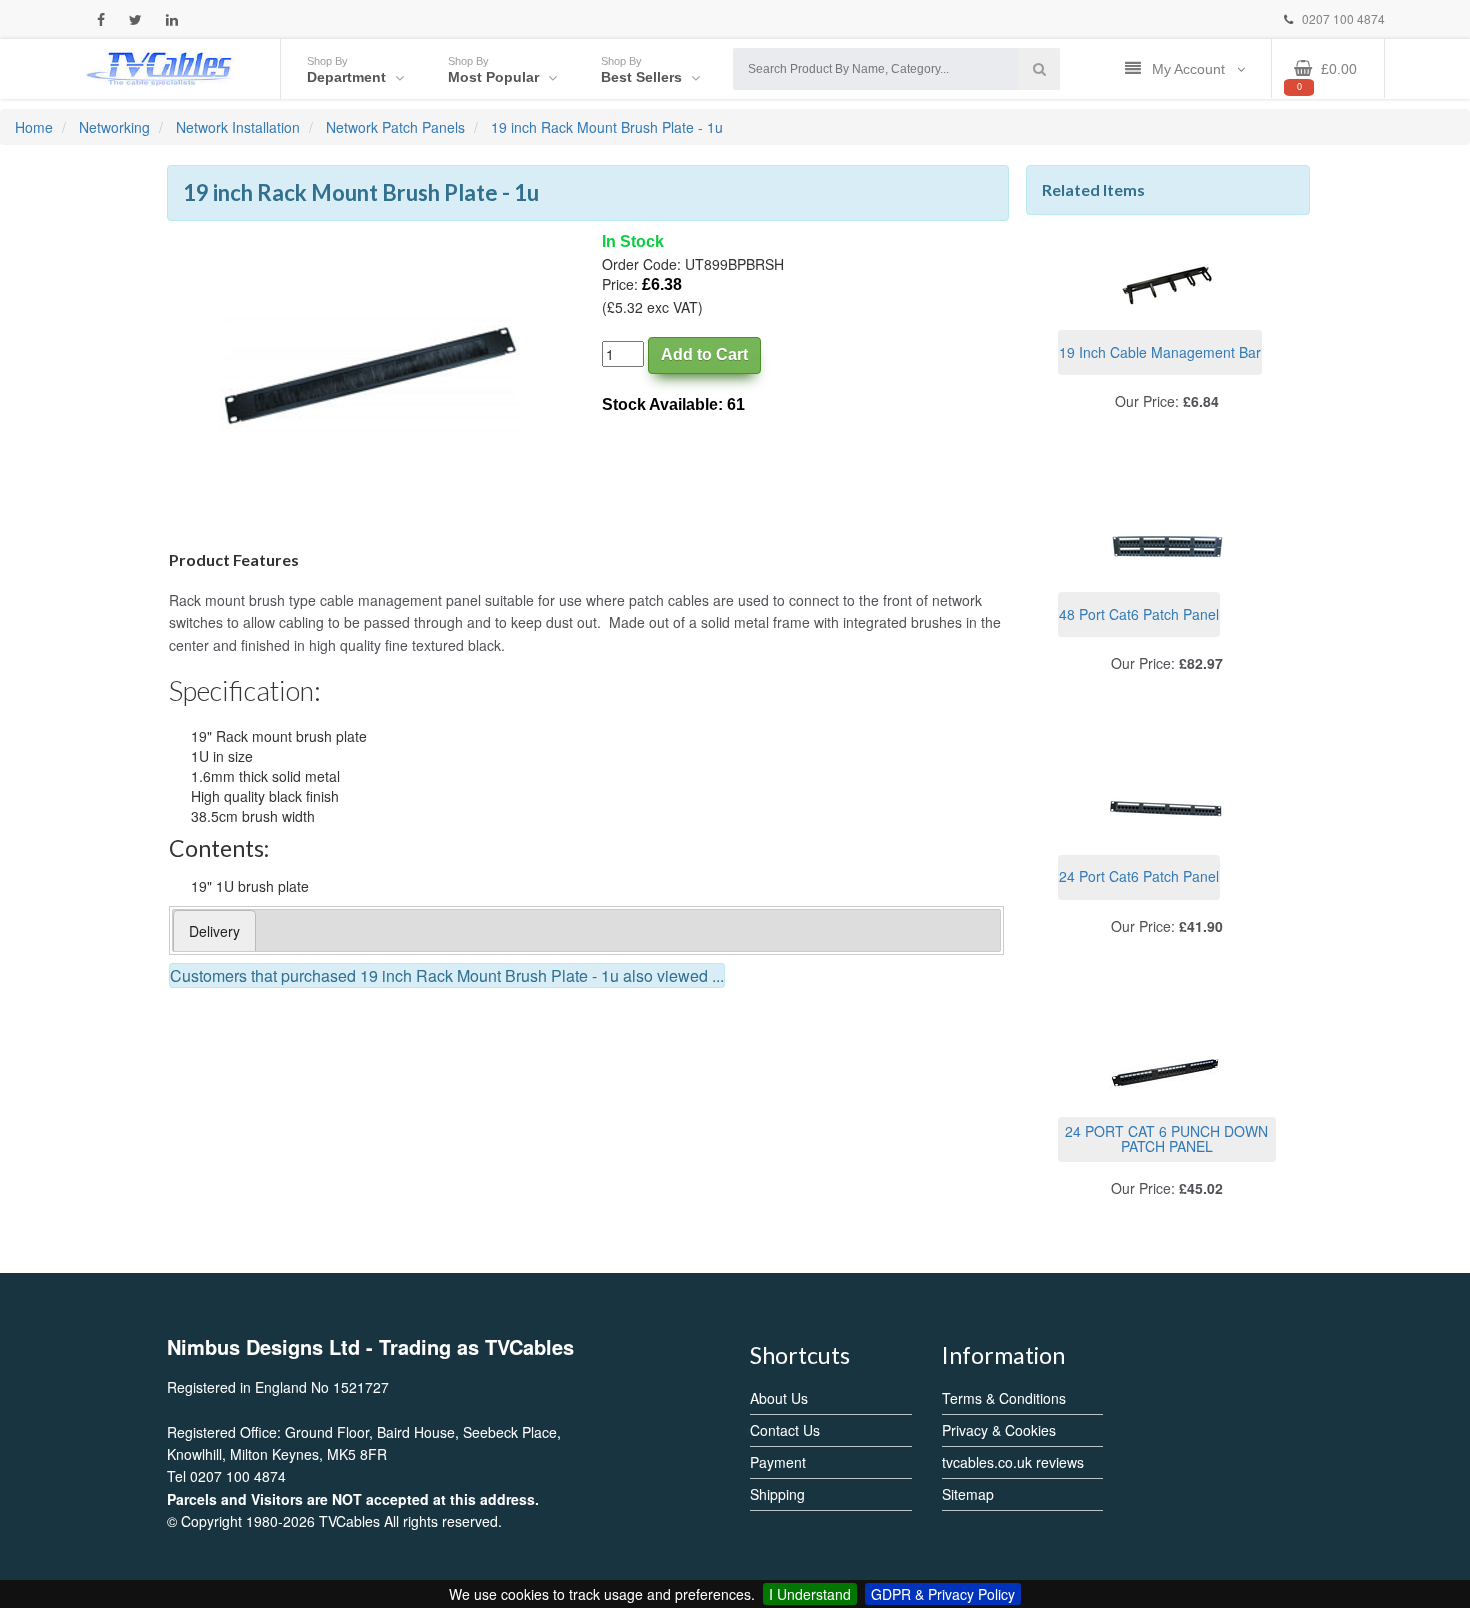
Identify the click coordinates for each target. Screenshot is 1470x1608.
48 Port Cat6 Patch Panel (1139, 614)
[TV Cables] (160, 67)
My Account (1190, 69)
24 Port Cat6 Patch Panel (1139, 876)
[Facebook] (101, 19)
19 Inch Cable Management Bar (1160, 352)
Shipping (777, 1494)
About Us (779, 1398)
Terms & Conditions (1004, 1398)
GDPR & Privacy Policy (943, 1594)
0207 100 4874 (1342, 18)
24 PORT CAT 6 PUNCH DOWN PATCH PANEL (1166, 1138)
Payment (778, 1462)
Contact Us (785, 1430)
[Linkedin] (172, 19)
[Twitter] (135, 19)
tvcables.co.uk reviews (1013, 1462)
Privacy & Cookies (999, 1430)
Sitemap (968, 1494)
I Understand (810, 1594)
